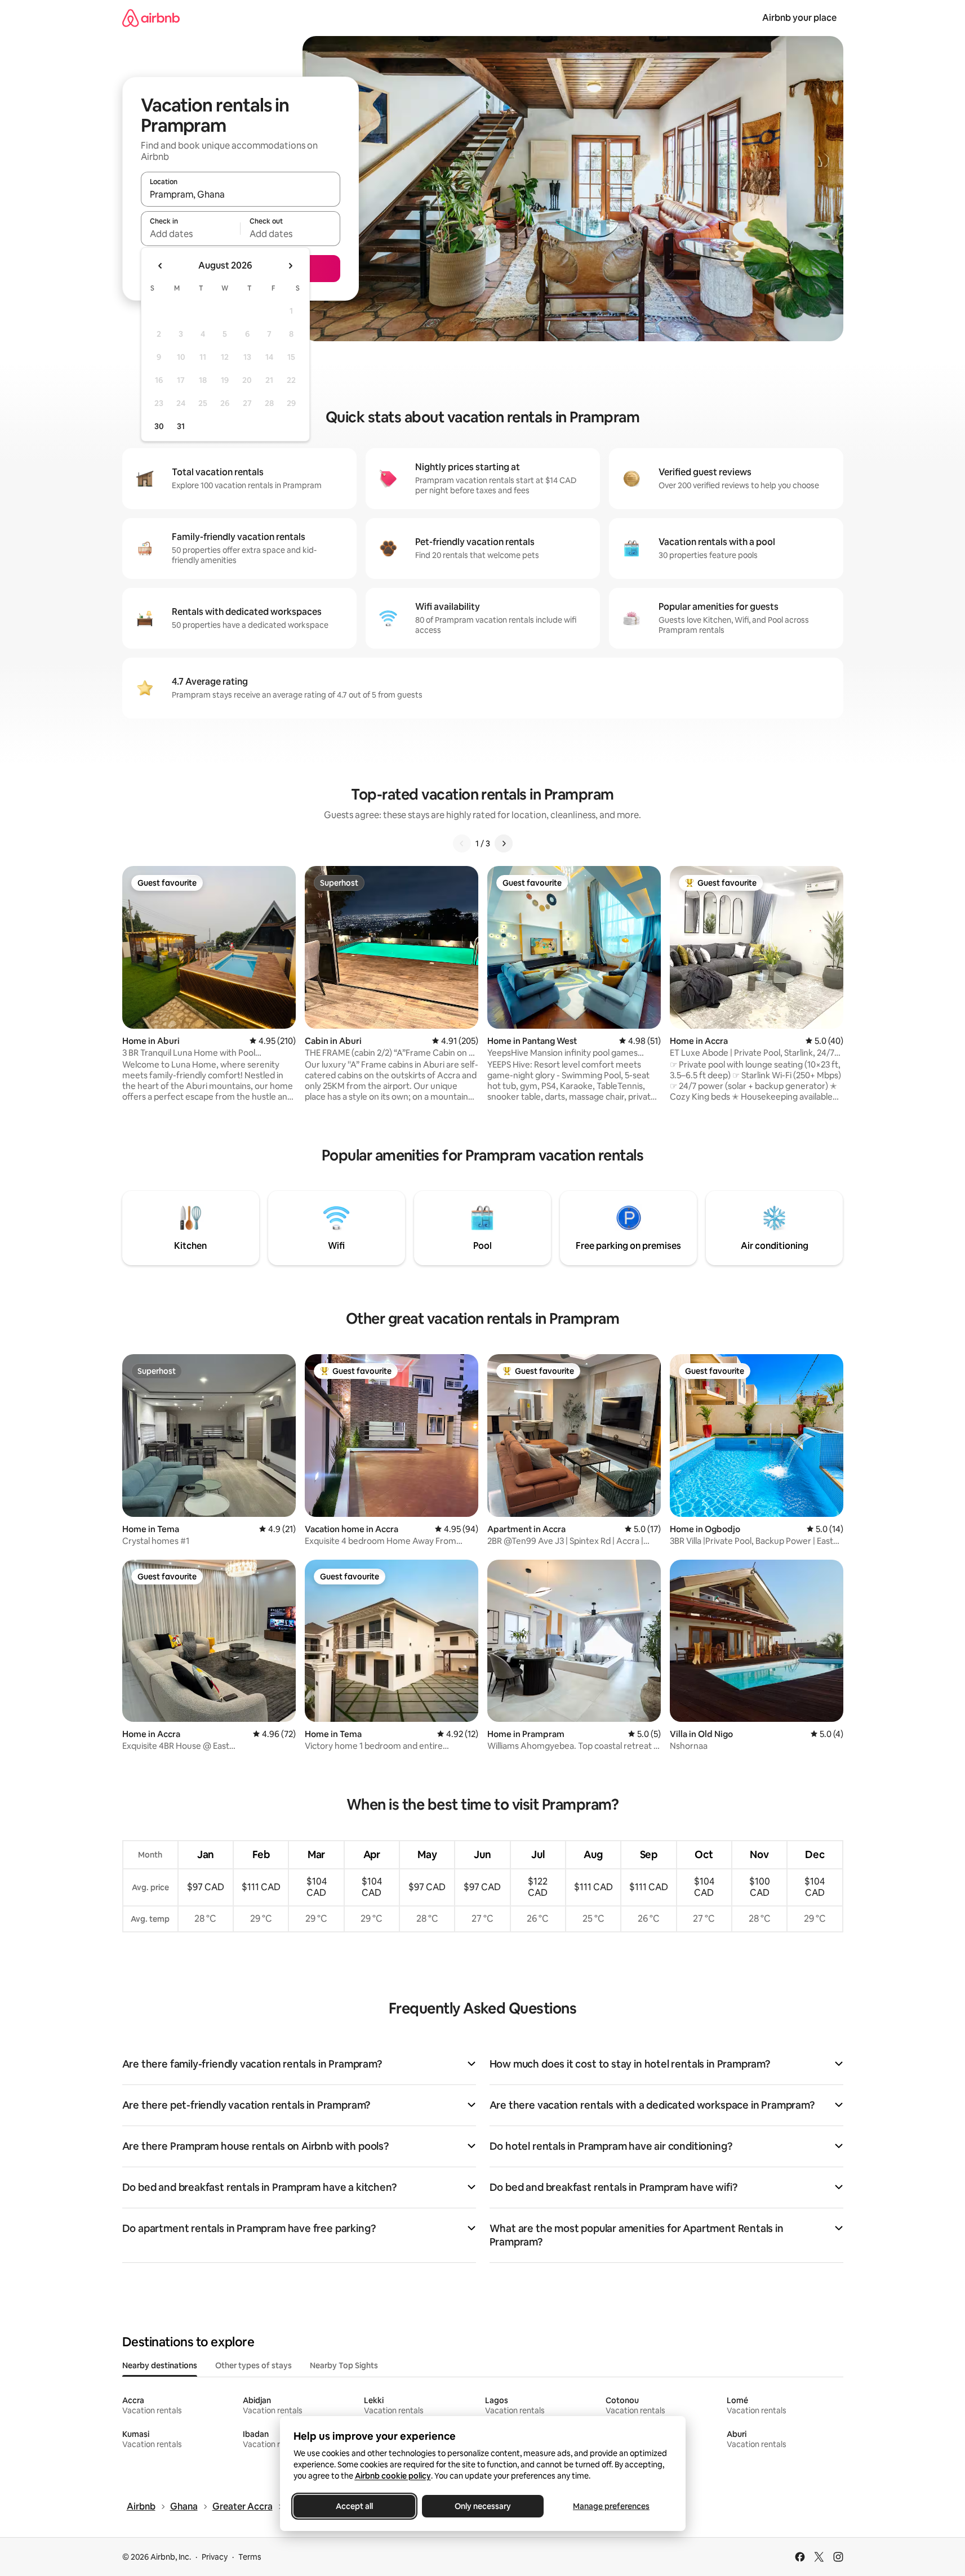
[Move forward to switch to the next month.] (290, 266)
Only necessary (483, 2506)
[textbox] (191, 234)
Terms (250, 2557)
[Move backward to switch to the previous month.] (161, 266)
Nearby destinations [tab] (160, 2365)
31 (181, 426)
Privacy (215, 2557)
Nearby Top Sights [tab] (344, 2365)
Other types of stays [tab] (254, 2365)
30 (159, 426)
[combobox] (241, 194)
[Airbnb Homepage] (151, 18)
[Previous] (462, 843)
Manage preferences (611, 2506)
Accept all (354, 2506)
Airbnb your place (799, 18)
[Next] (504, 843)
